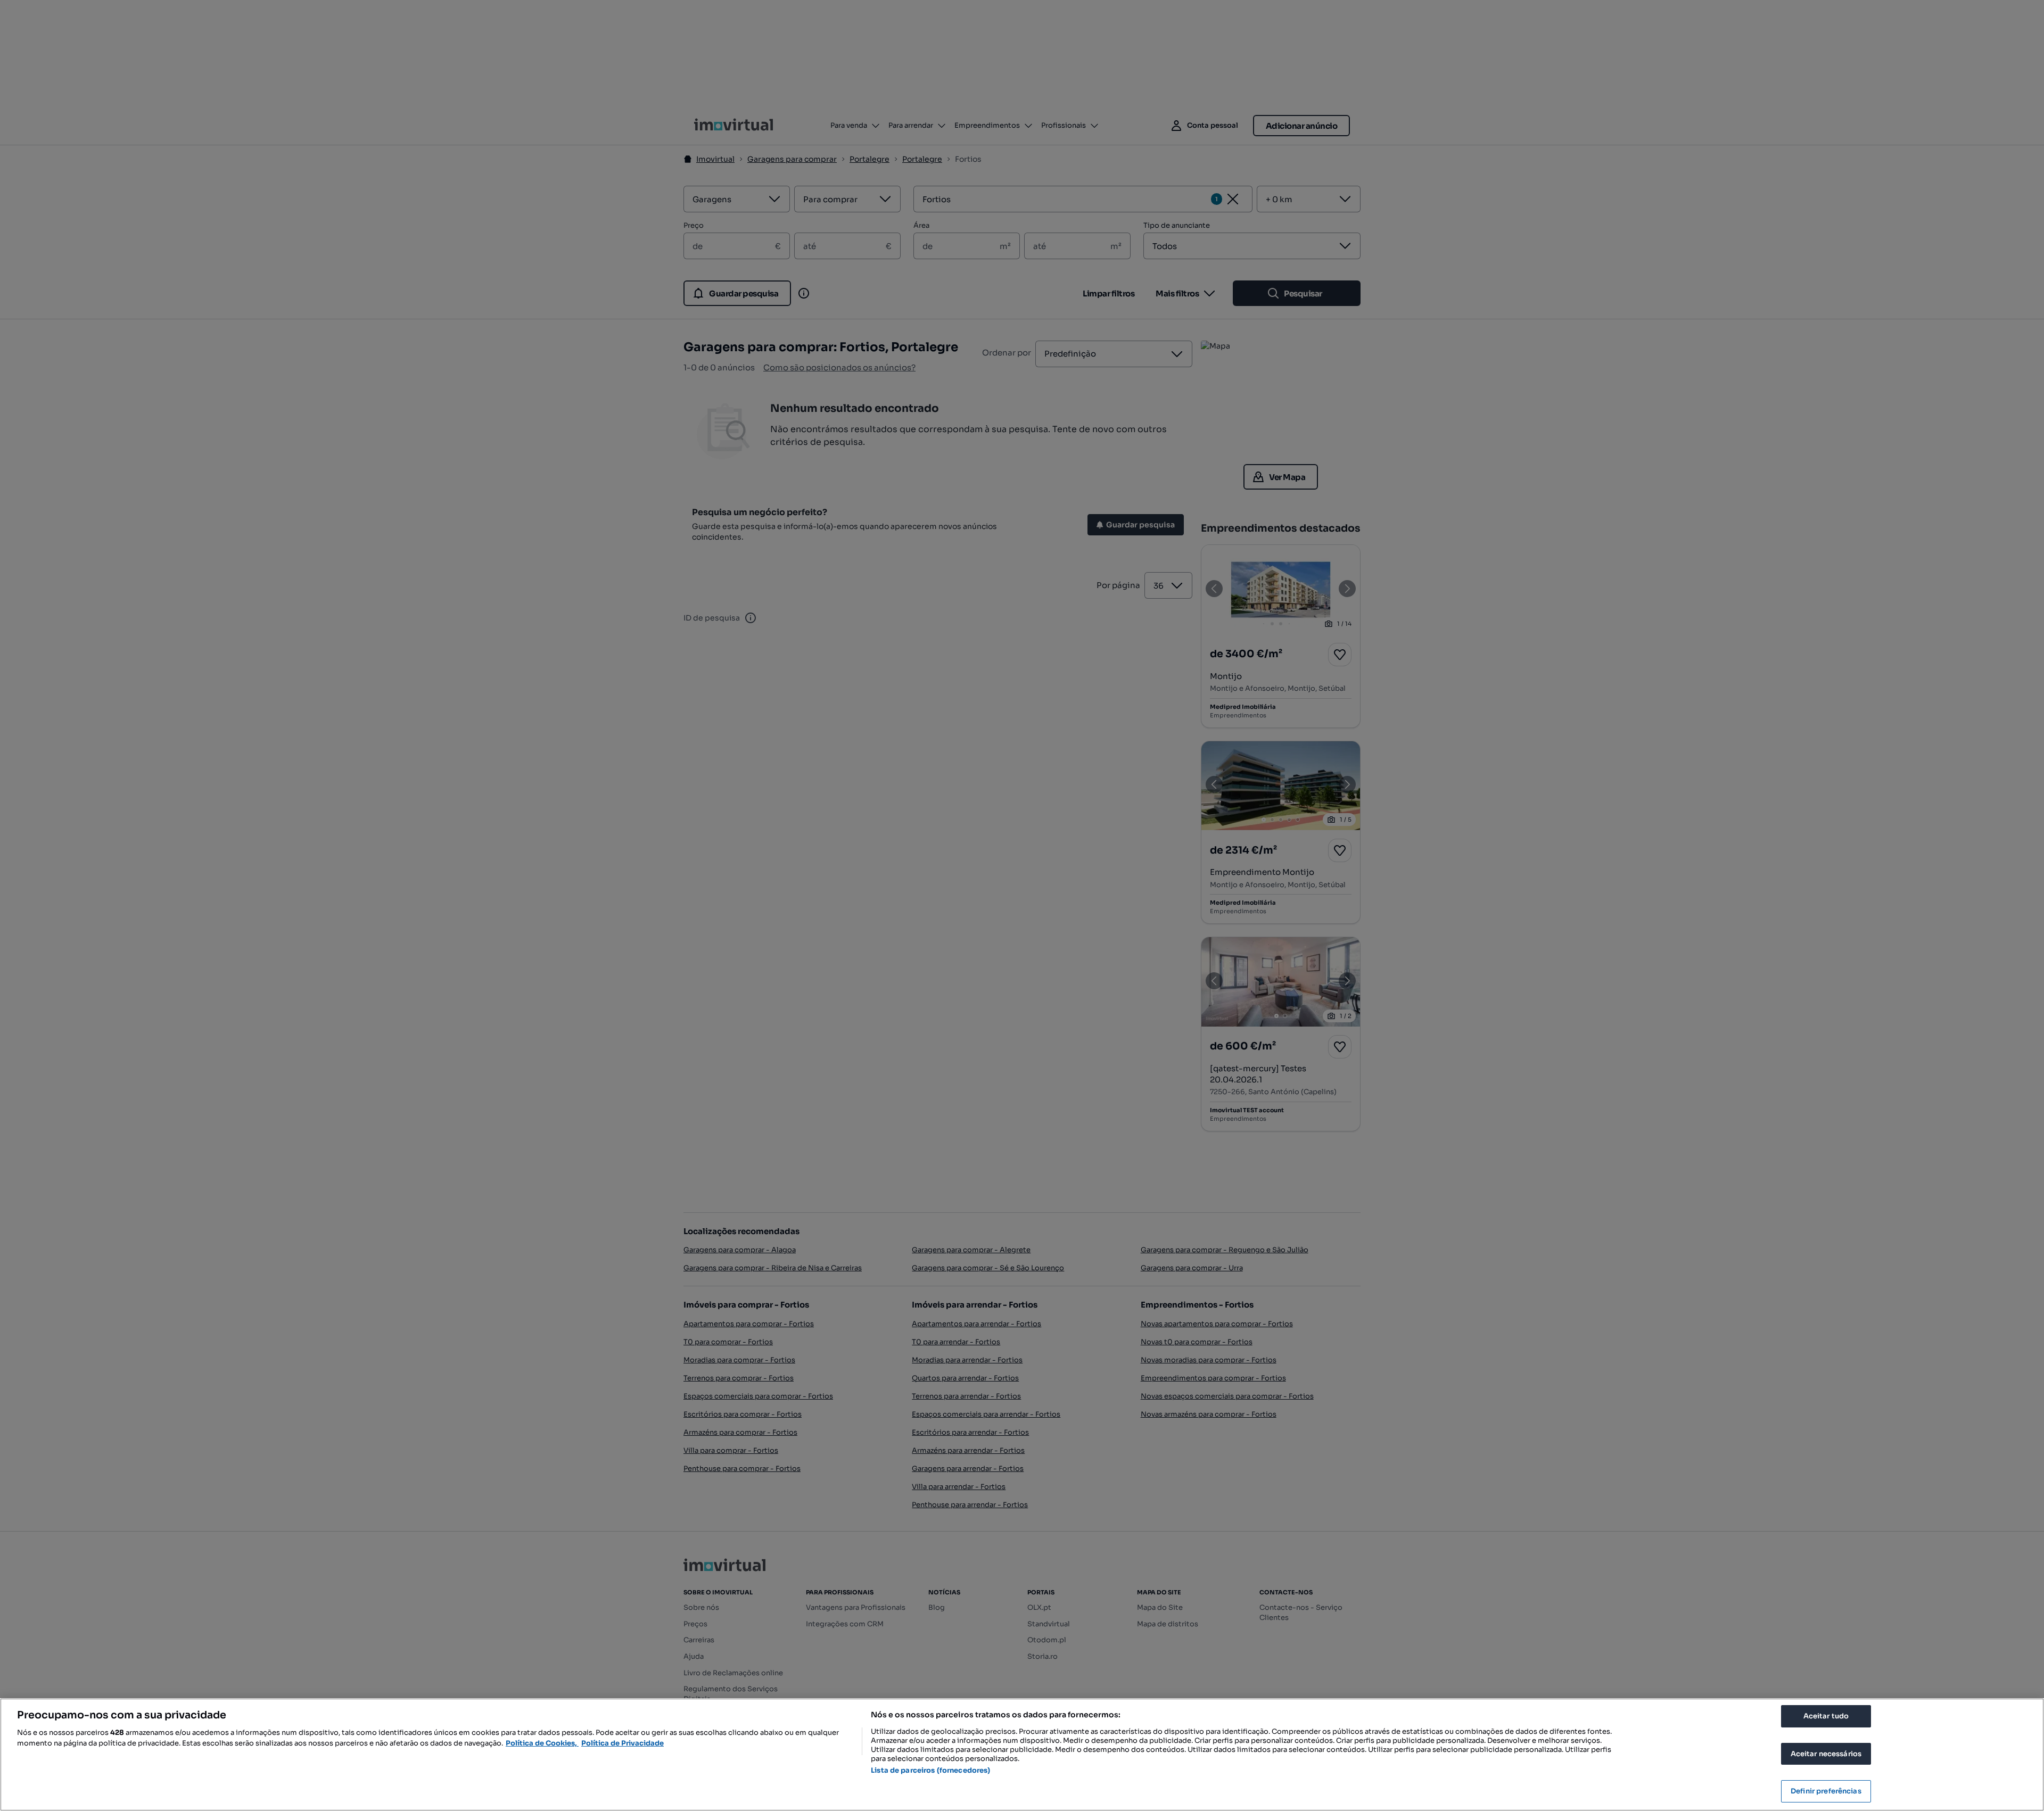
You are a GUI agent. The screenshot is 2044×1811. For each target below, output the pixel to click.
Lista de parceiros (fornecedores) (930, 1770)
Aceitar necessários (1826, 1754)
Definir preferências (1826, 1791)
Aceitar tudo (1826, 1716)
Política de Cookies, (542, 1743)
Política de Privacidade (623, 1743)
